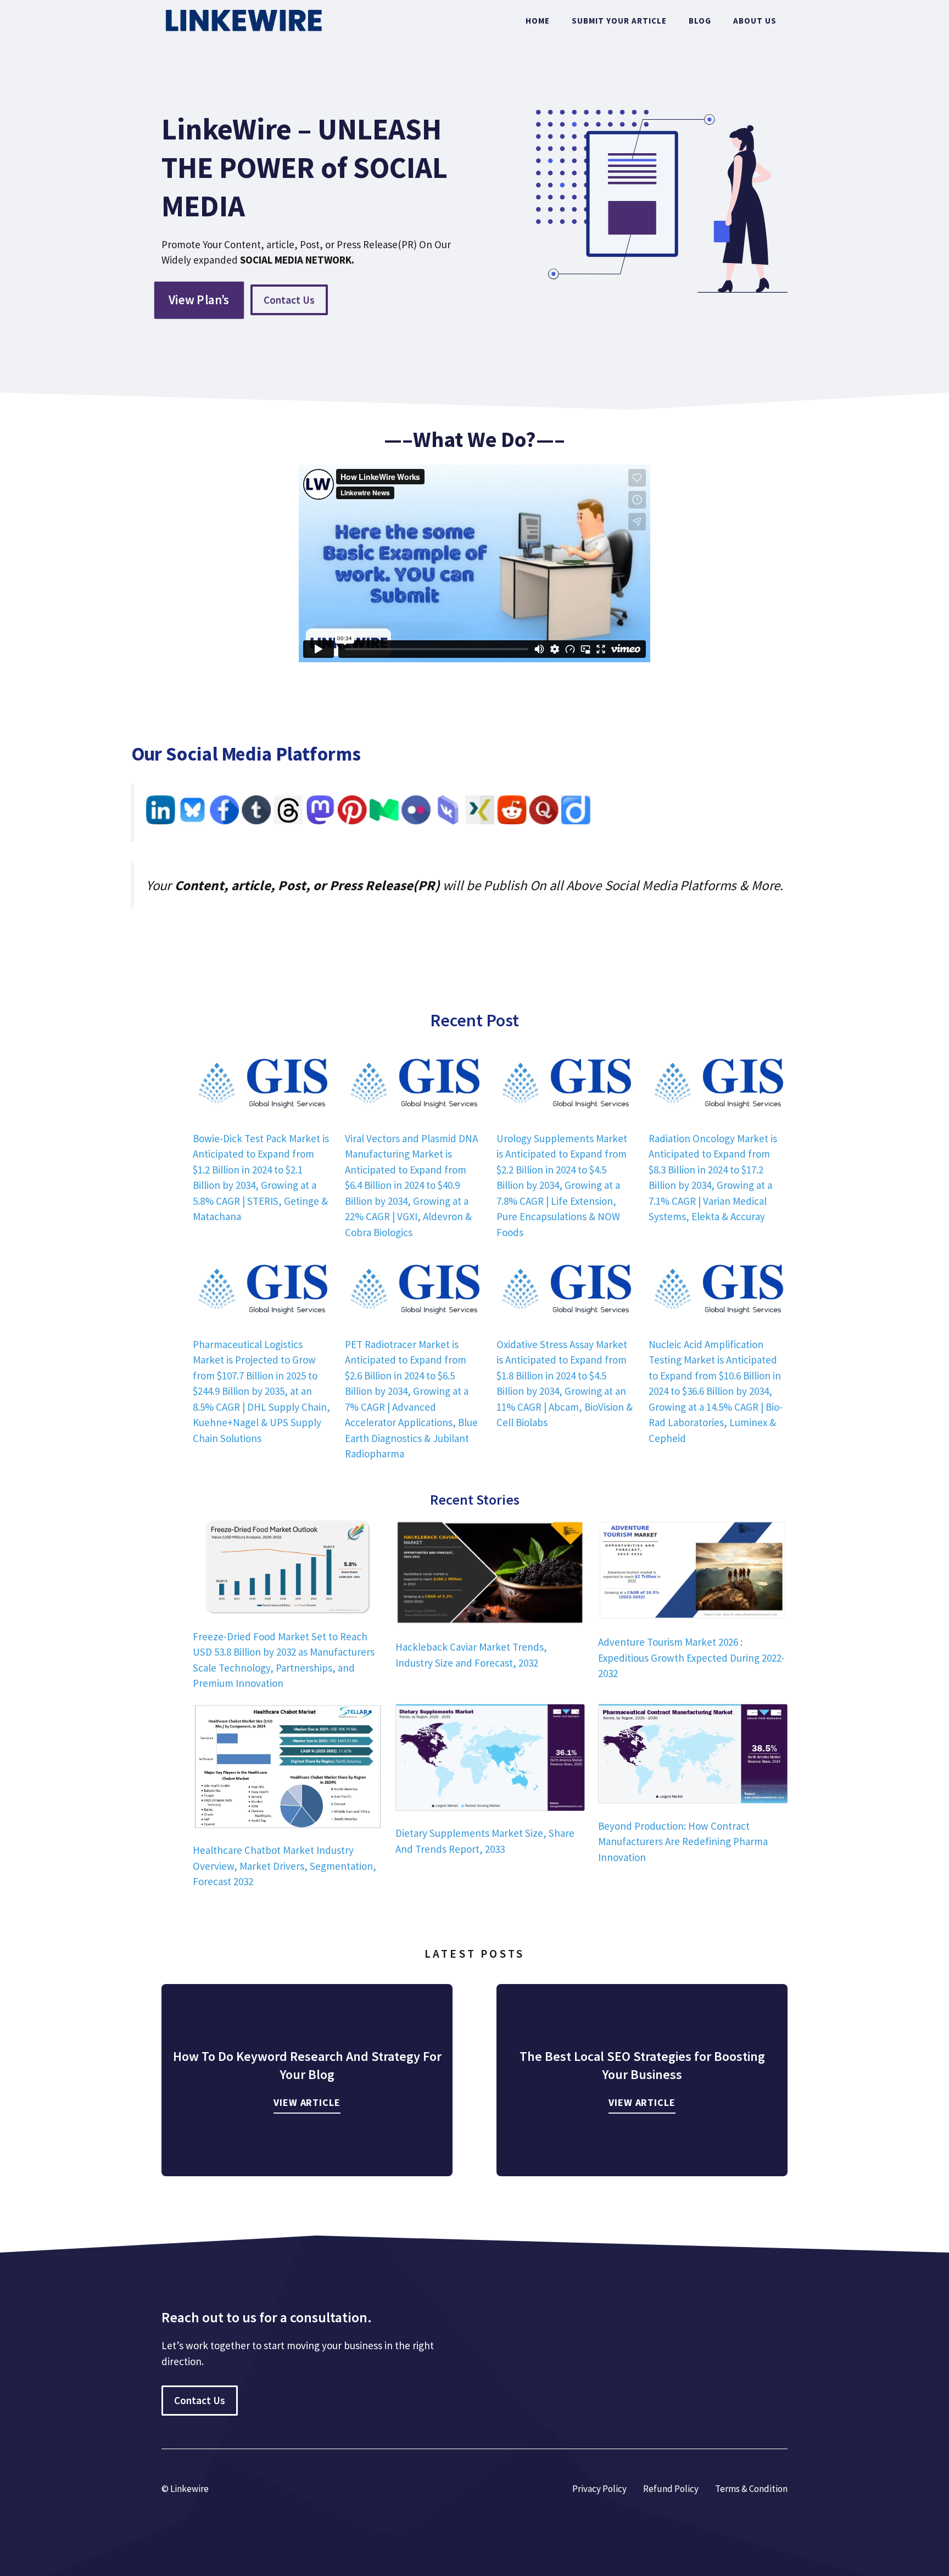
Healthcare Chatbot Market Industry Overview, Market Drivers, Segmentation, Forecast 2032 (284, 1866)
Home (538, 21)
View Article (307, 2102)
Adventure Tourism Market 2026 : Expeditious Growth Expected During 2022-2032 (691, 1658)
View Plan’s (199, 300)
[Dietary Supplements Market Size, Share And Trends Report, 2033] (490, 1759)
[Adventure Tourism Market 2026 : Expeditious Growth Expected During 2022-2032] (693, 1572)
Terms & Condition (751, 2489)
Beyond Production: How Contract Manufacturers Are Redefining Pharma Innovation (683, 1842)
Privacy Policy (599, 2489)
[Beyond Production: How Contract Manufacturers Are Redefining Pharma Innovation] (693, 1756)
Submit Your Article (619, 21)
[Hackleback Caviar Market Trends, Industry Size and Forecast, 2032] (490, 1574)
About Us (755, 21)
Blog (700, 21)
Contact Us (289, 300)
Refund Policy (671, 2489)
